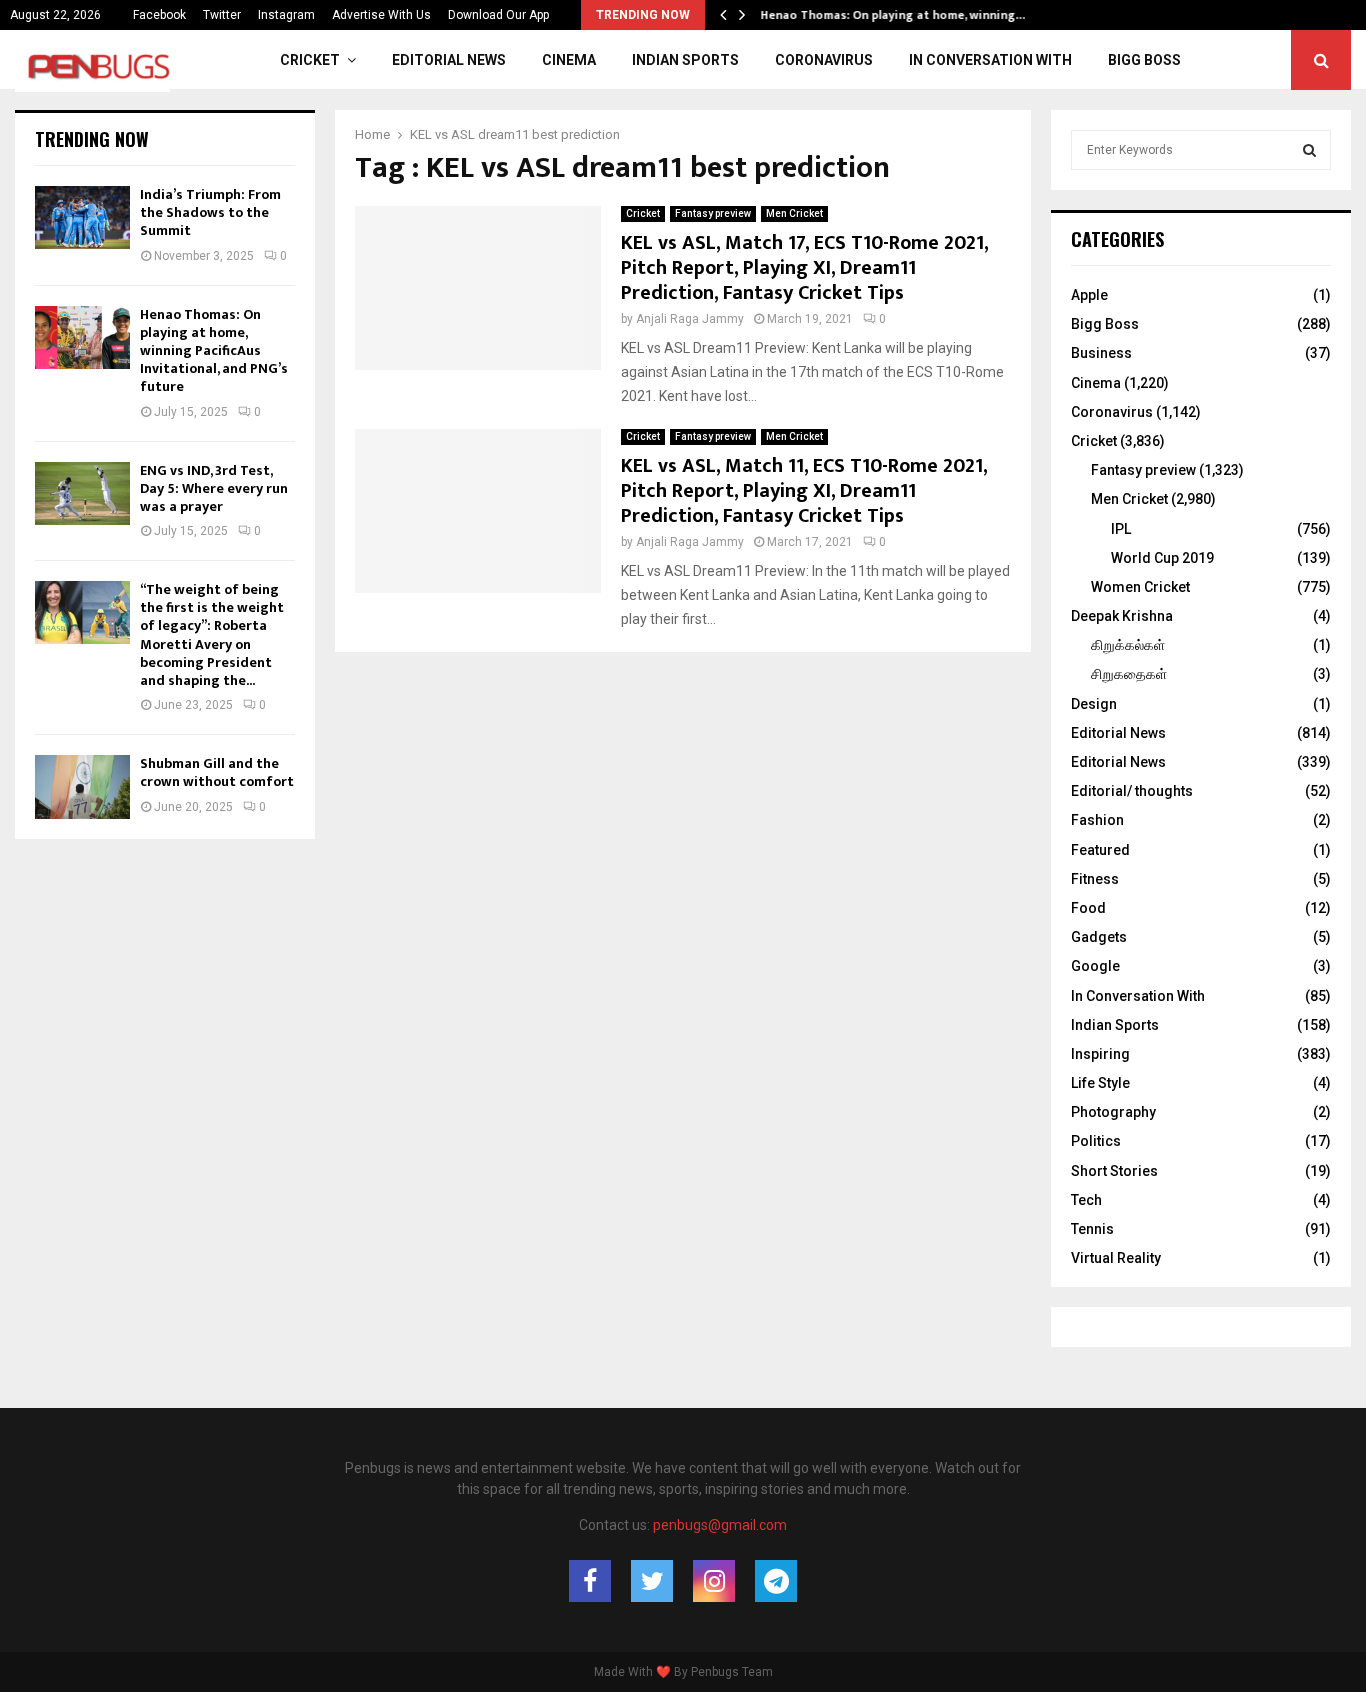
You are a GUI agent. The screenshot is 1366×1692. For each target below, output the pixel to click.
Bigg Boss (1144, 60)
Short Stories (1114, 1171)
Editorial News (449, 60)
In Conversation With (990, 60)
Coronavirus (824, 60)
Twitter (222, 15)
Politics (1096, 1141)
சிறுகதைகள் (1129, 674)
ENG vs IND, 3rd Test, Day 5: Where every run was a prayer (214, 488)
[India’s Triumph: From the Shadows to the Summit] (82, 217)
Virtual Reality (1116, 1258)
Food (1088, 908)
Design (1094, 704)
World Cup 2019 (1162, 558)
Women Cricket (1140, 587)
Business (1101, 353)
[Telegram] (776, 1581)
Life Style (1100, 1083)
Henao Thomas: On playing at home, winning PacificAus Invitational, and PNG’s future (214, 351)
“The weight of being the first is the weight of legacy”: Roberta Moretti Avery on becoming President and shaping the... (212, 635)
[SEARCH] (1309, 150)
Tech (1086, 1200)
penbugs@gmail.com (720, 1525)
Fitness (1095, 879)
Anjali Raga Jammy (690, 319)
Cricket (310, 60)
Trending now (92, 139)
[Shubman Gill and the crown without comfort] (82, 786)
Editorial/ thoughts (1132, 791)
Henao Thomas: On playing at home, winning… (907, 15)
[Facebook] (590, 1581)
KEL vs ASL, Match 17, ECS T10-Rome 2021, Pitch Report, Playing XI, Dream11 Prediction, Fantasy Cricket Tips (804, 268)
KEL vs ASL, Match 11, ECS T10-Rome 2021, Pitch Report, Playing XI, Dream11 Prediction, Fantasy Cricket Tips (804, 491)
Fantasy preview (713, 213)
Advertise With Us (381, 15)
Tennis (1092, 1229)
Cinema (569, 60)
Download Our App (498, 15)
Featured (1100, 850)
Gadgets (1099, 937)
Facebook (159, 15)
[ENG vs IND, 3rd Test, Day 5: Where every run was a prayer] (82, 493)
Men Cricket (794, 213)
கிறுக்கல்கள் (1128, 645)
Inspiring (1100, 1054)
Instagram (286, 15)
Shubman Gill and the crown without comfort (217, 772)
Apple (1089, 295)
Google (1095, 966)
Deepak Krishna (1122, 616)
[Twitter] (652, 1581)
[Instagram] (714, 1581)
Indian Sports (685, 60)
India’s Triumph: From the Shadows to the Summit (210, 212)
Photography (1113, 1112)
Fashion (1097, 820)
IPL (1121, 529)
